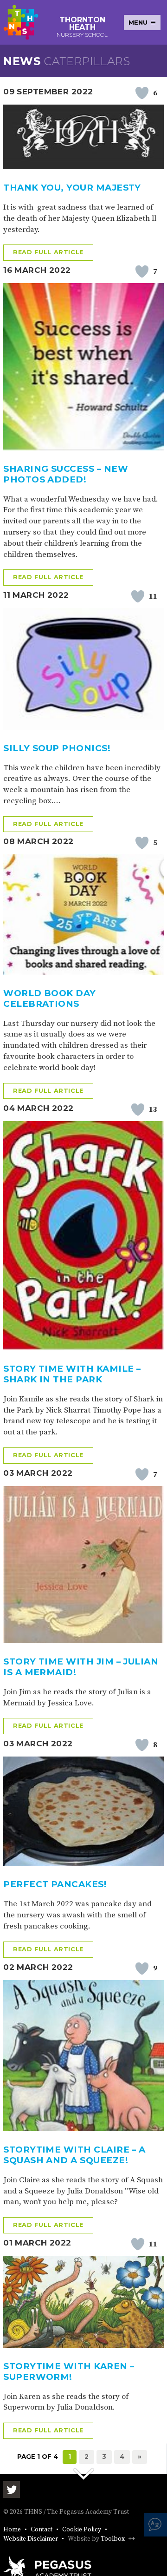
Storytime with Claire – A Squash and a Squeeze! (74, 2155)
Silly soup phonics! (57, 748)
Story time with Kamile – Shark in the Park (72, 1374)
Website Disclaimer (31, 2539)
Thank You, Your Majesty (72, 188)
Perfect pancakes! (55, 1884)
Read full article (48, 252)
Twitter (12, 2490)
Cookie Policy (82, 2530)
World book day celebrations (50, 998)
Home (12, 2530)
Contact (42, 2530)
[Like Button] (142, 93)
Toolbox (113, 2539)
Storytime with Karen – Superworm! (69, 2371)
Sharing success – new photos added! (66, 474)
